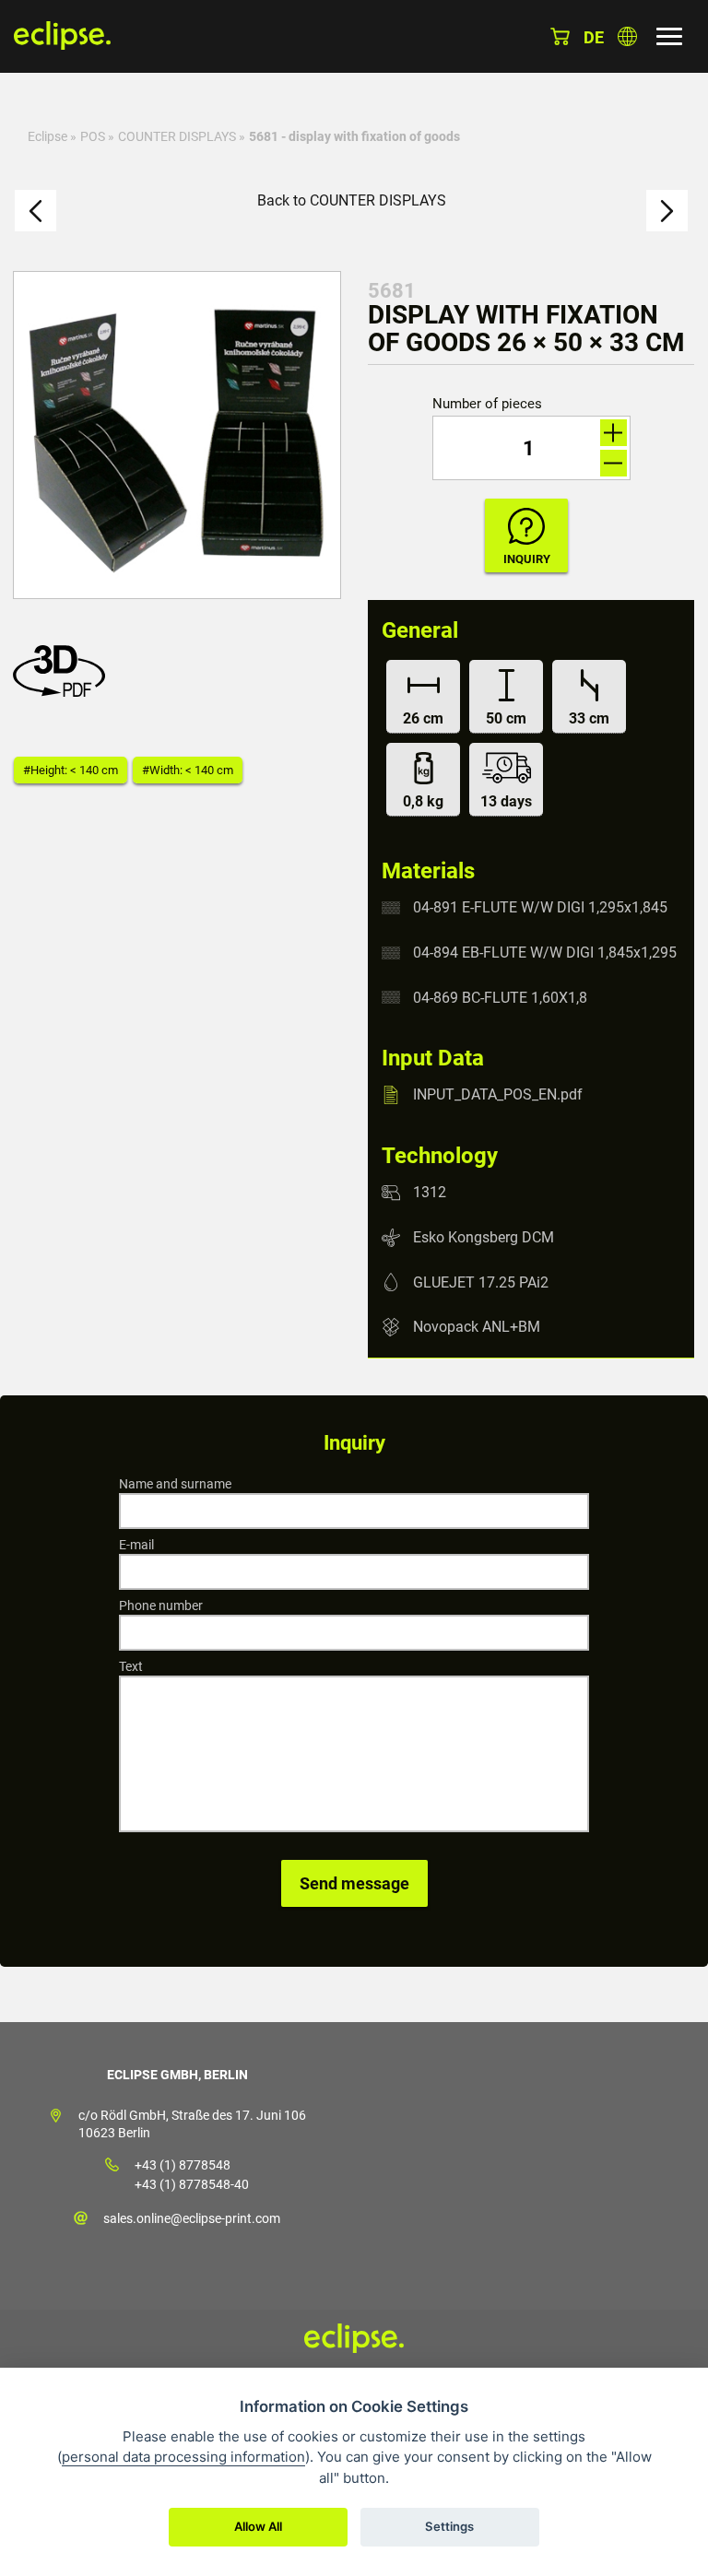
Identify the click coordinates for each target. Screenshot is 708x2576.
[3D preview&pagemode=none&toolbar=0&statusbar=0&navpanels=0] (64, 692)
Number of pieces (487, 404)
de (594, 37)
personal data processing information (183, 2457)
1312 (430, 1192)
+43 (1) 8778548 (183, 2165)
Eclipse (47, 136)
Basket (560, 36)
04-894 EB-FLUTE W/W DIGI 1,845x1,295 (545, 953)
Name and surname (175, 1484)
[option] (177, 435)
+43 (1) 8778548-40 (192, 2184)
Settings (449, 2526)
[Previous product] (35, 211)
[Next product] (667, 211)
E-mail (136, 1545)
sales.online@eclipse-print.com (192, 2218)
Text (131, 1666)
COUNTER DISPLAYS (177, 136)
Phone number (161, 1606)
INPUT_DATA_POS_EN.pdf (498, 1094)
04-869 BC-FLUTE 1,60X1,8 (500, 997)
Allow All (258, 2526)
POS (93, 136)
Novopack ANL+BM (477, 1327)
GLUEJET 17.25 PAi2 (481, 1282)
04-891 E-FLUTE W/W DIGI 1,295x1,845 (540, 907)
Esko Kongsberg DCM (484, 1237)
